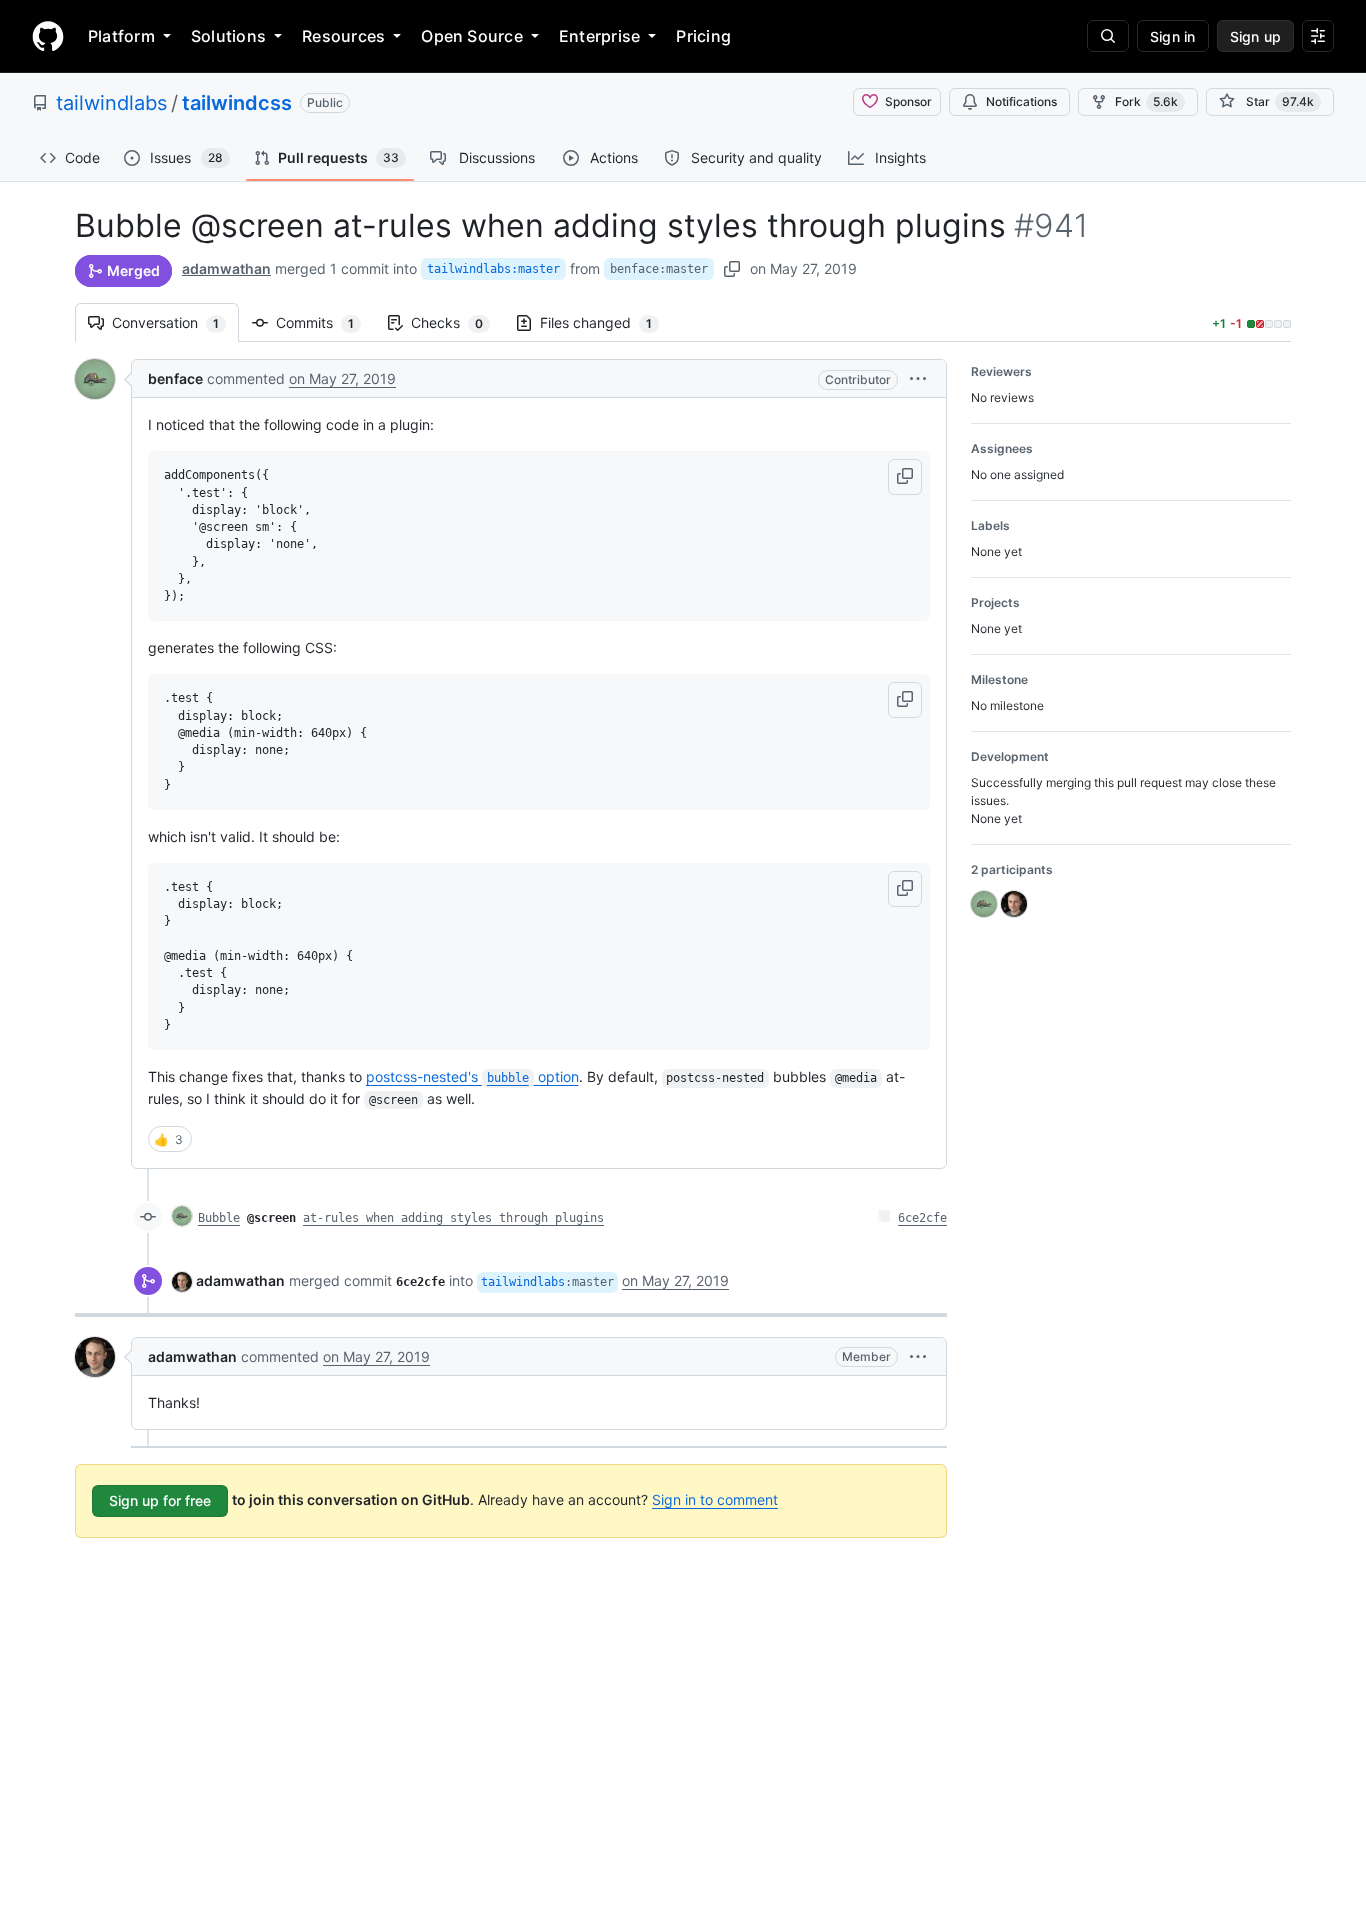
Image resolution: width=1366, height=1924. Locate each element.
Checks (457, 322)
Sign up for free (160, 1500)
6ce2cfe (922, 1218)
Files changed (606, 322)
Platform (121, 36)
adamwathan (226, 268)
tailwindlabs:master (493, 269)
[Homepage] (48, 36)
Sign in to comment (715, 1499)
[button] (918, 378)
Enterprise (599, 36)
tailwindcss (237, 103)
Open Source (472, 36)
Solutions (228, 36)
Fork (1146, 101)
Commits (325, 322)
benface (175, 378)
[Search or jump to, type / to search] (1108, 36)
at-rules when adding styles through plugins (453, 1218)
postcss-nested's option (472, 1076)
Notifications (1021, 101)
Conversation (175, 322)
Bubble (219, 1218)
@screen (271, 1218)
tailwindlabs (111, 103)
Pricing (703, 36)
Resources (343, 36)
